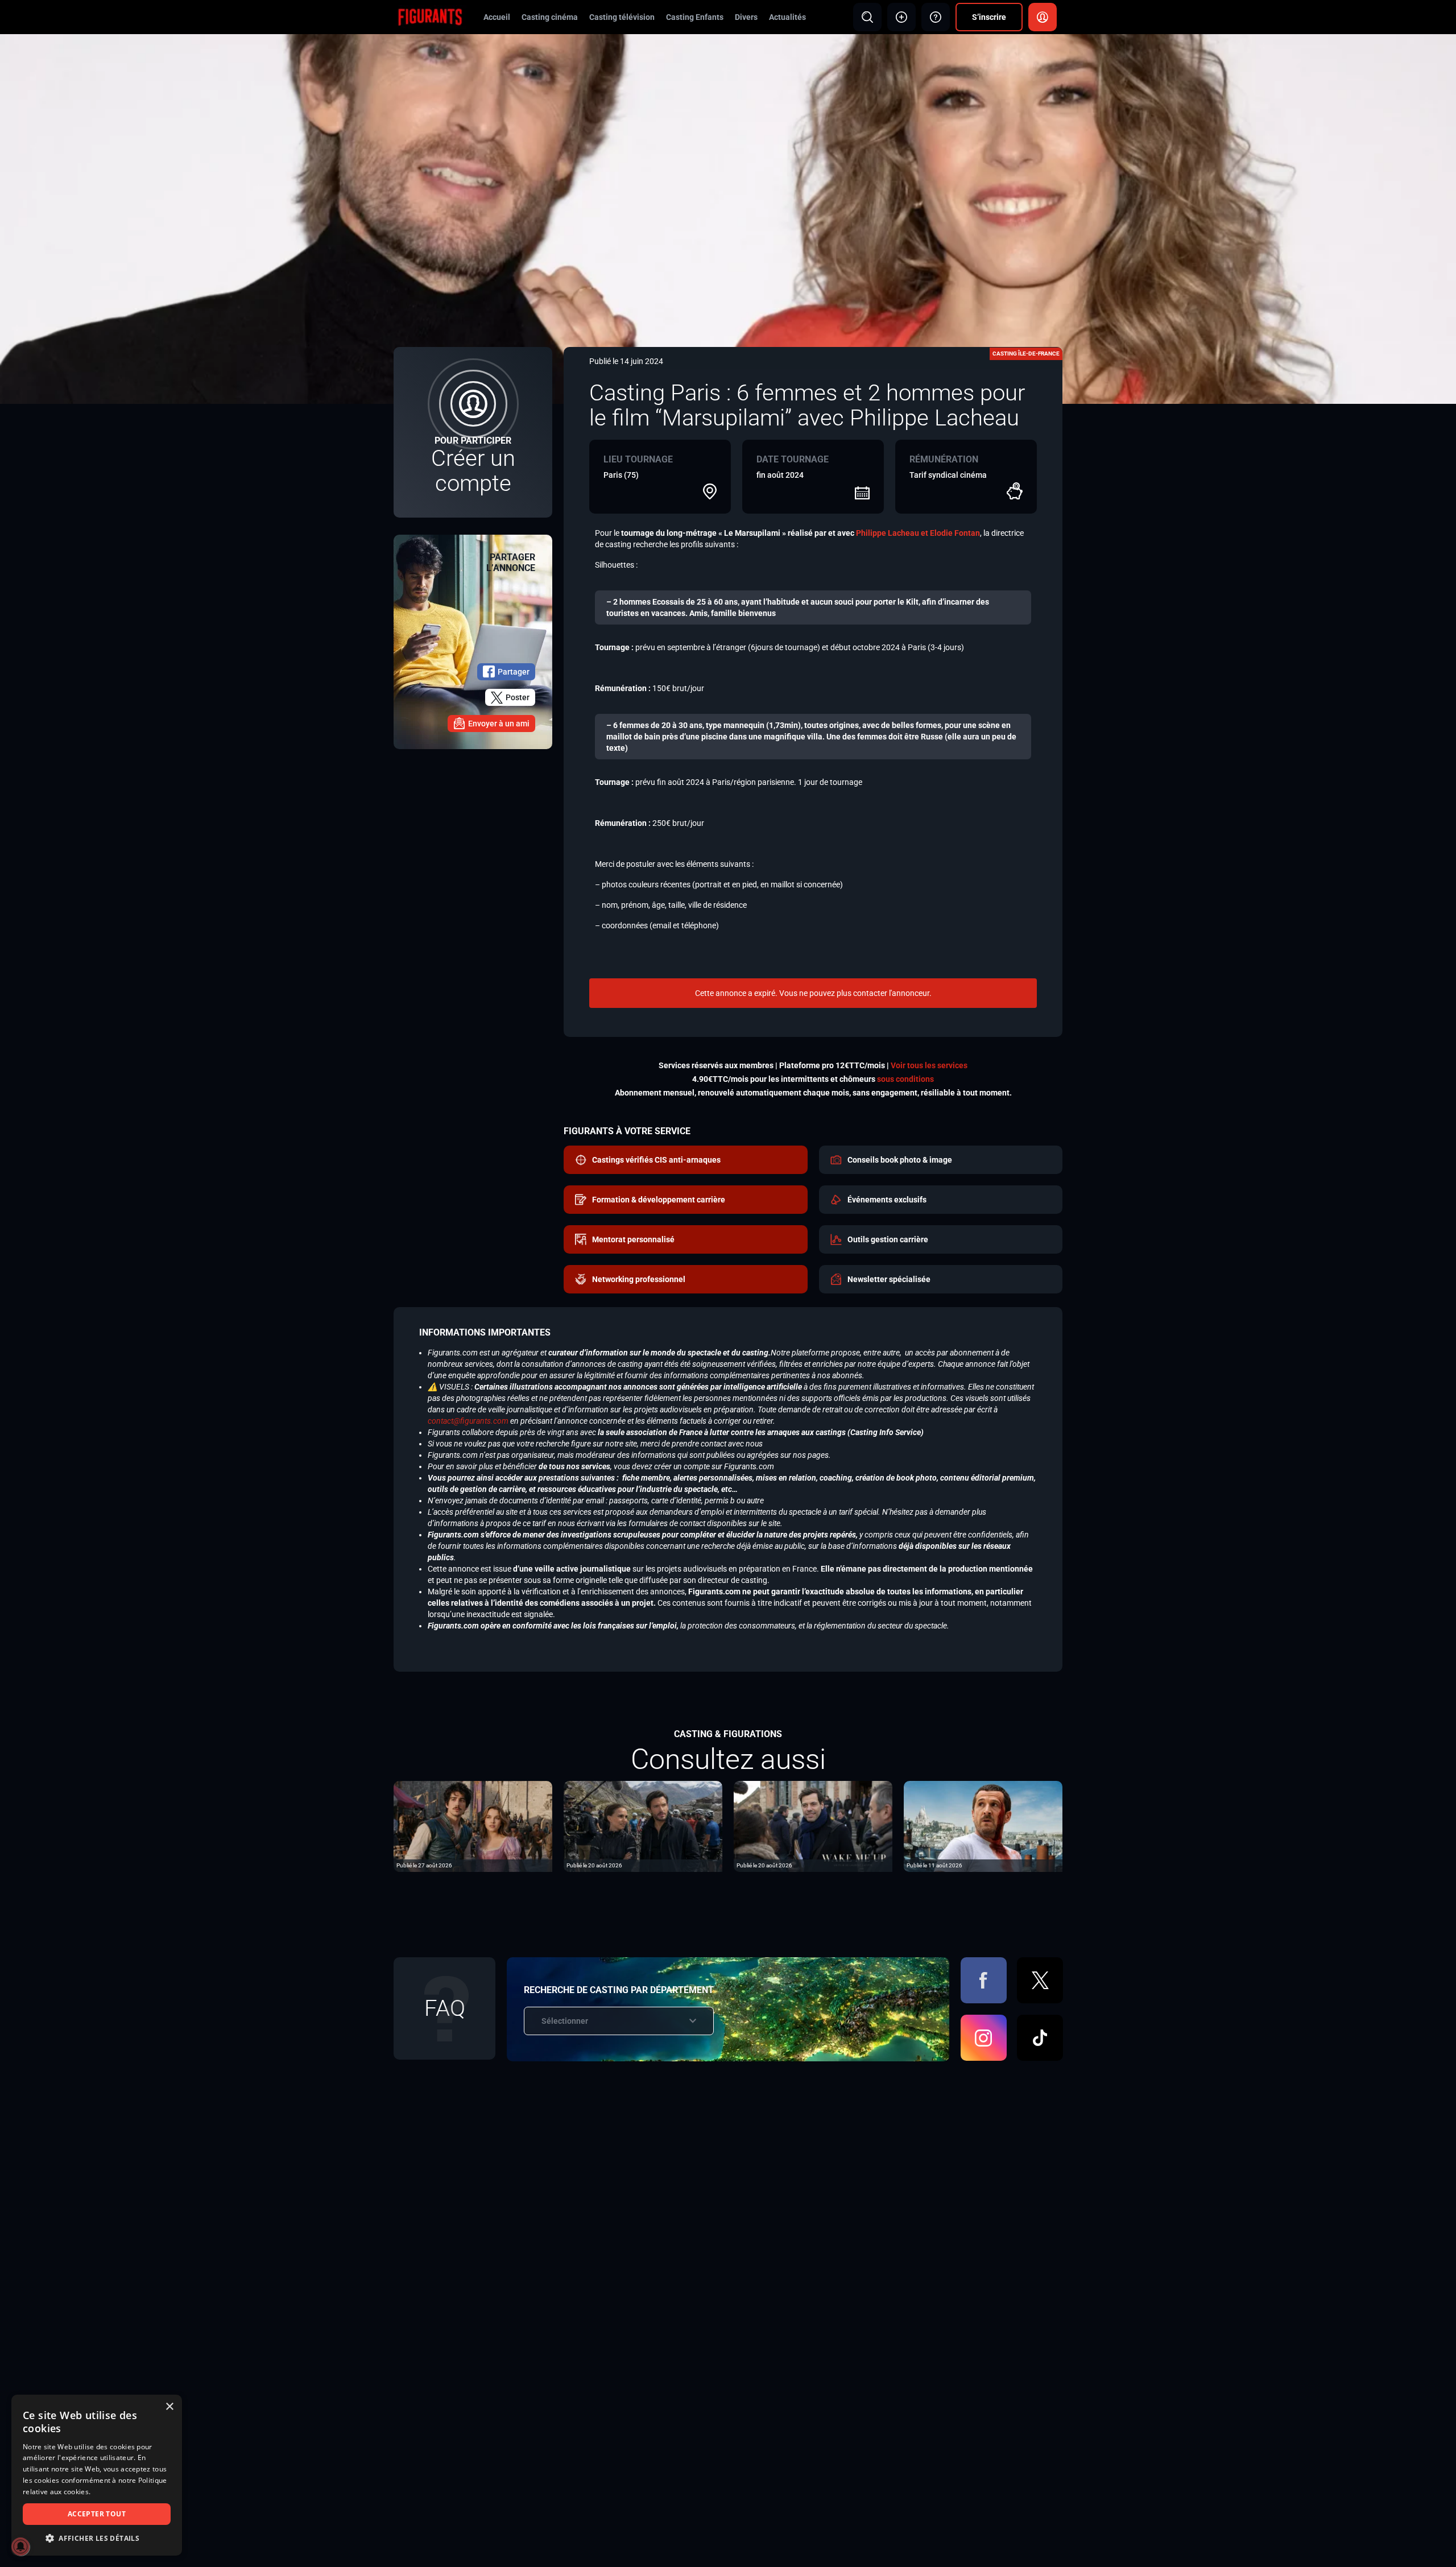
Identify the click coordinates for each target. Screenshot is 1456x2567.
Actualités (787, 17)
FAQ (445, 2008)
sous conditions (905, 1079)
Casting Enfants (695, 17)
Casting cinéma (550, 17)
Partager (514, 672)
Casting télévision (622, 17)
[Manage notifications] (20, 2547)
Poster (518, 697)
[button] (97, 2538)
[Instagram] (984, 2038)
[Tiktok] (1040, 2038)
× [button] (169, 2407)
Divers (746, 17)
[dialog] (97, 2475)
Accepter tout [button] (97, 2514)
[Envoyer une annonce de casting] (901, 17)
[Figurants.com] (430, 16)
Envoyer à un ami (499, 724)
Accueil (497, 17)
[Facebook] (984, 1980)
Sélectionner (565, 2021)
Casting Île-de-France (1026, 354)
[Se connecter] (1043, 17)
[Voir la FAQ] (936, 17)
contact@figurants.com (468, 1421)
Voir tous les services (929, 1065)
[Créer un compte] (473, 432)
